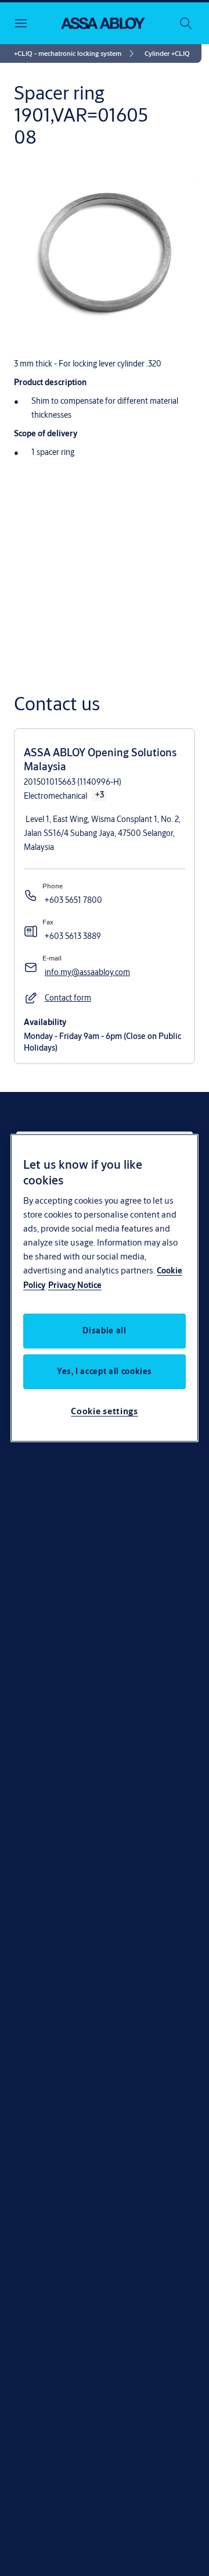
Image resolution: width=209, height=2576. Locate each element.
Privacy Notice (75, 1285)
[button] (167, 54)
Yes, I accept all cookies (105, 1371)
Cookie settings (105, 1411)
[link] (76, 54)
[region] (105, 1288)
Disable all (104, 1330)
